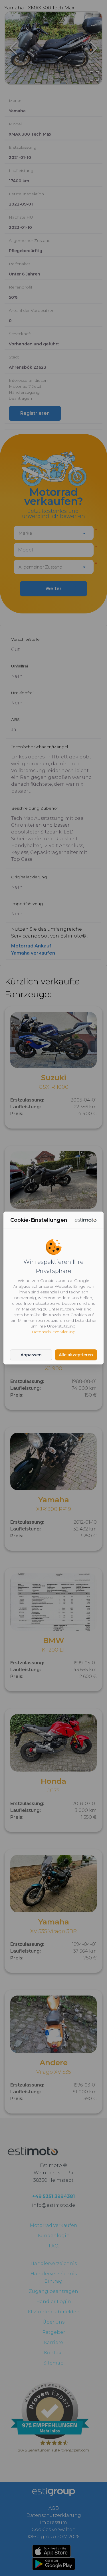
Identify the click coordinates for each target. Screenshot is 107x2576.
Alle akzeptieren (76, 1355)
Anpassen (31, 1355)
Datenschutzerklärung (54, 1332)
